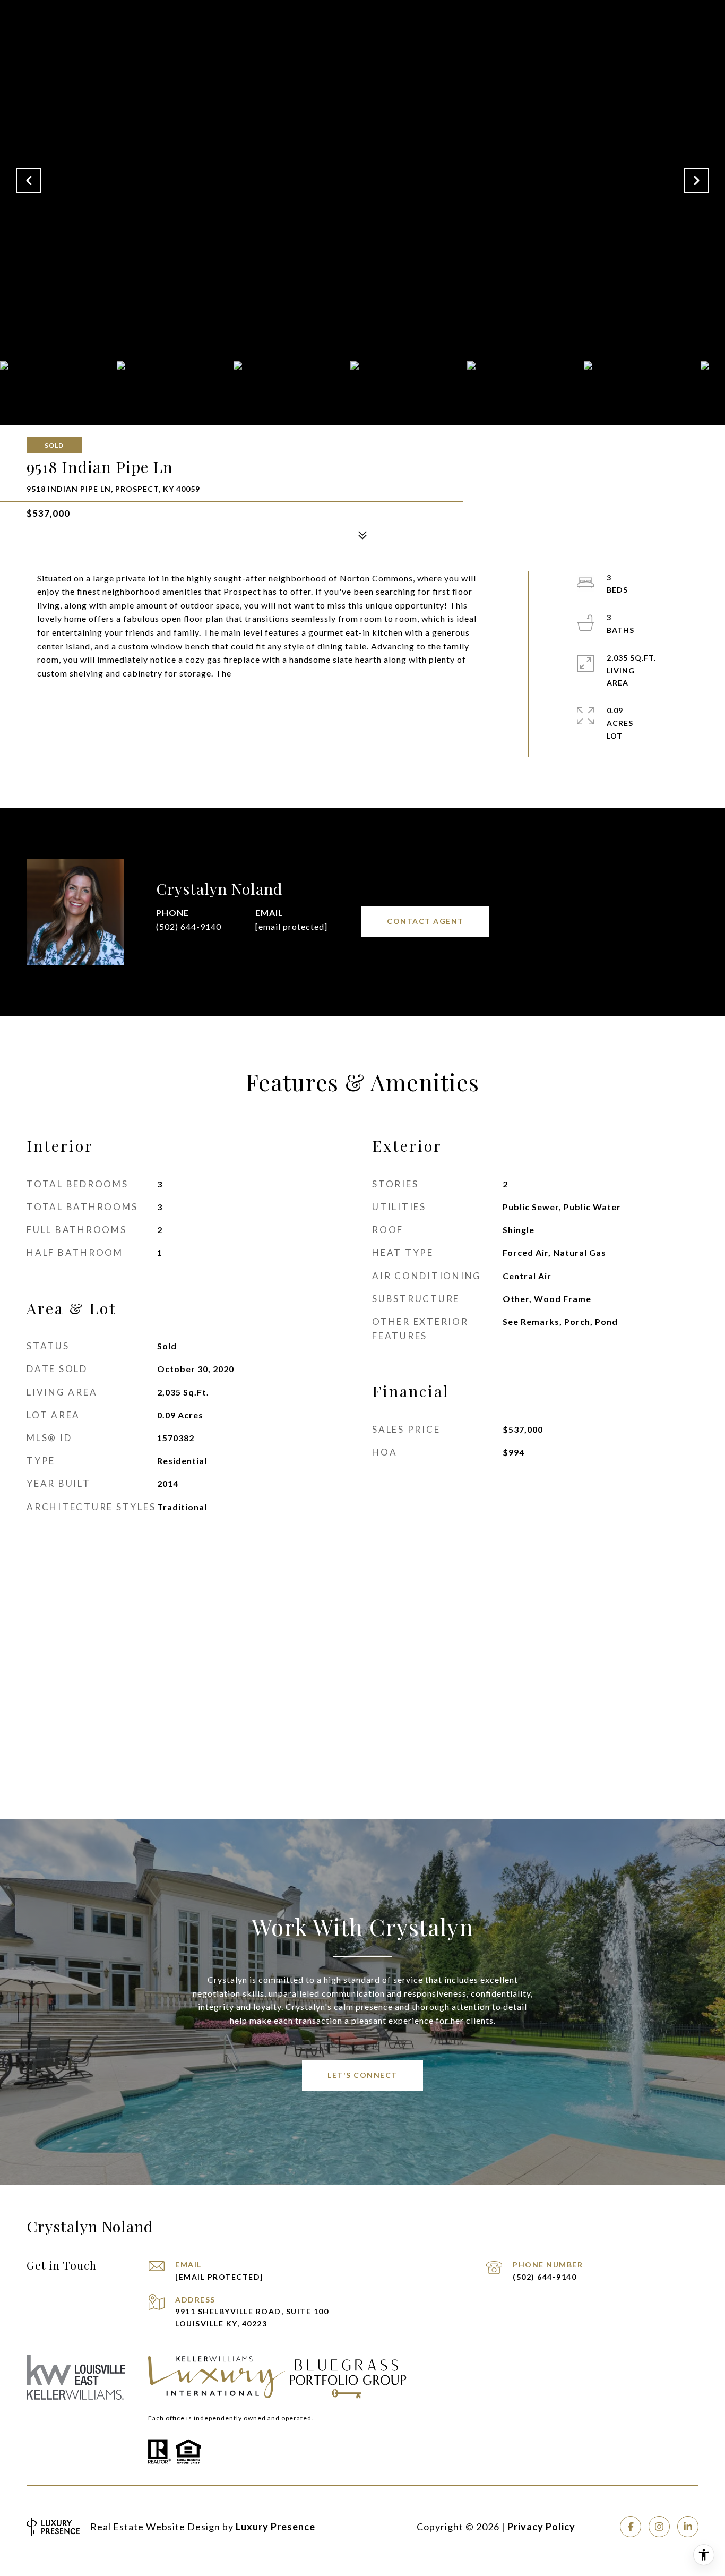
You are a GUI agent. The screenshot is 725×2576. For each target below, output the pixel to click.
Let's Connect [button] (362, 2075)
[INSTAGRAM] (659, 2527)
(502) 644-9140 (189, 926)
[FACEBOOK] (631, 2527)
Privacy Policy (541, 2527)
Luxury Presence (275, 2527)
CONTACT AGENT (425, 921)
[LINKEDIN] (688, 2527)
